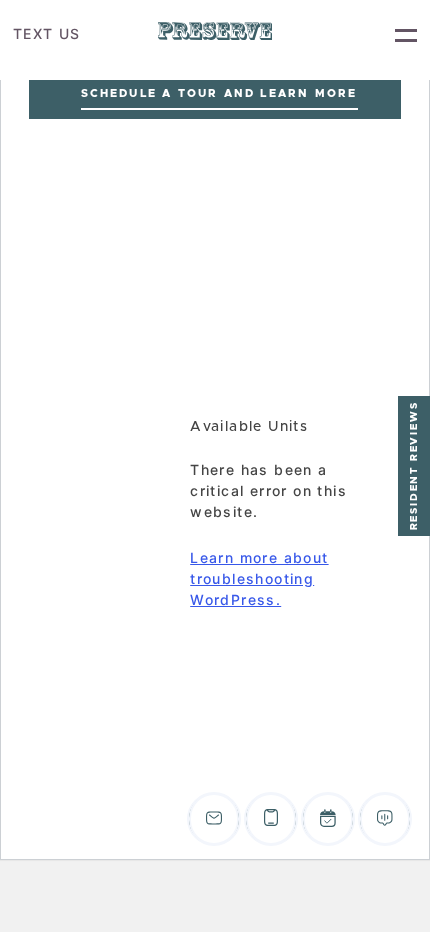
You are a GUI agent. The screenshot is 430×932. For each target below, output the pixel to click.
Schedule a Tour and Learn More (219, 93)
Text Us (47, 33)
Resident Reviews (414, 466)
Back (334, 383)
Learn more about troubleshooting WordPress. (259, 578)
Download (312, 467)
